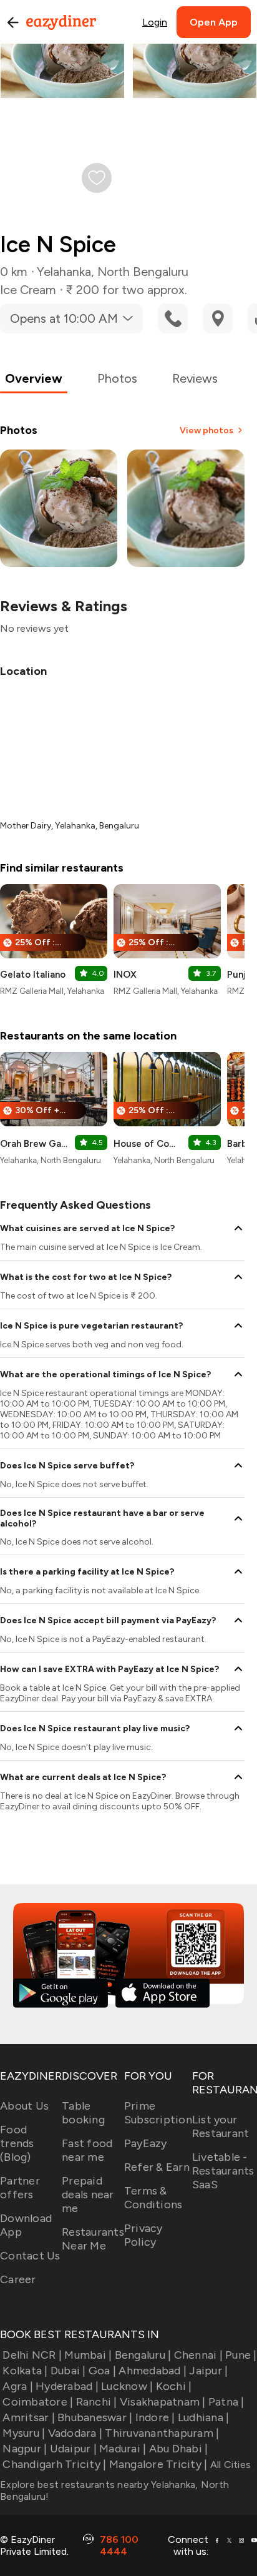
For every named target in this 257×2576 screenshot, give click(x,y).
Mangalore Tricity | (158, 2464)
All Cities (229, 2465)
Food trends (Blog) (17, 2143)
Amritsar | (29, 2417)
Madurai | (123, 2449)
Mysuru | (24, 2433)
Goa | (102, 2371)
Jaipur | (208, 2371)
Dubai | (68, 2371)
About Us (24, 2106)
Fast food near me (87, 2150)
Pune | (241, 2355)
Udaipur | (73, 2449)
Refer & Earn (157, 2167)
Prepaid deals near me (88, 2195)
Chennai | (198, 2355)
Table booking (83, 2113)
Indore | (155, 2417)
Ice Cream (28, 290)
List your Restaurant (221, 2126)
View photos (206, 430)
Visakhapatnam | (163, 2402)
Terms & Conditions (153, 2198)
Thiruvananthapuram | (162, 2433)
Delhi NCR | (32, 2355)
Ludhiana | (204, 2417)
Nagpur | (25, 2449)
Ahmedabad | (153, 2371)
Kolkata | (25, 2371)
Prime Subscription (158, 2113)
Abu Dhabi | (178, 2449)
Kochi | (174, 2386)
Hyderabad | (67, 2386)
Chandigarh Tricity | (54, 2464)
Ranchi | (96, 2402)
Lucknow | (127, 2386)
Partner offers (20, 2188)
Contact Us (30, 2256)
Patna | (226, 2402)
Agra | (18, 2386)
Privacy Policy (143, 2235)
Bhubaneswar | (95, 2417)
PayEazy (146, 2143)
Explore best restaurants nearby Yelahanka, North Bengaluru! (114, 2490)
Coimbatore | (38, 2402)
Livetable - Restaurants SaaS (223, 2171)
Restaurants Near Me (93, 2239)
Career (18, 2279)
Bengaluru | (143, 2355)
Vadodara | (75, 2433)
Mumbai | (88, 2355)
